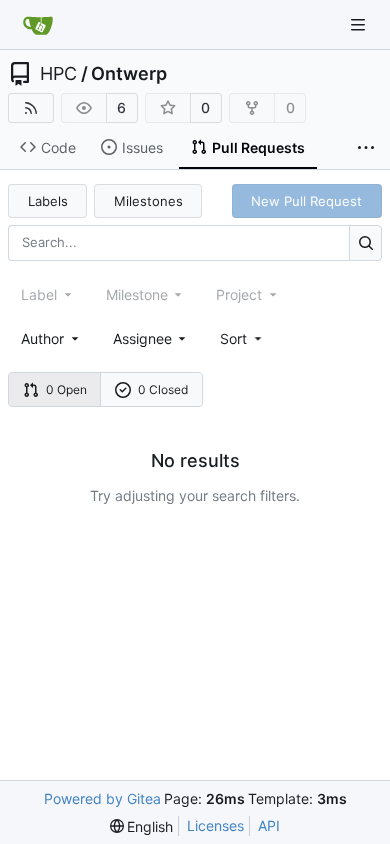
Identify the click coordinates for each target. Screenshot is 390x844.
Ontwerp (129, 74)
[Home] (38, 25)
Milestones (148, 201)
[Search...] (365, 242)
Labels (48, 201)
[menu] (242, 338)
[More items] (366, 148)
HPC (58, 74)
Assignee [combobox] (142, 338)
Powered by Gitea (102, 798)
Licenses (215, 825)
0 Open (66, 389)
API (269, 825)
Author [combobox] (42, 338)
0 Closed (163, 389)
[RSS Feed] (31, 108)
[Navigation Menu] (360, 24)
